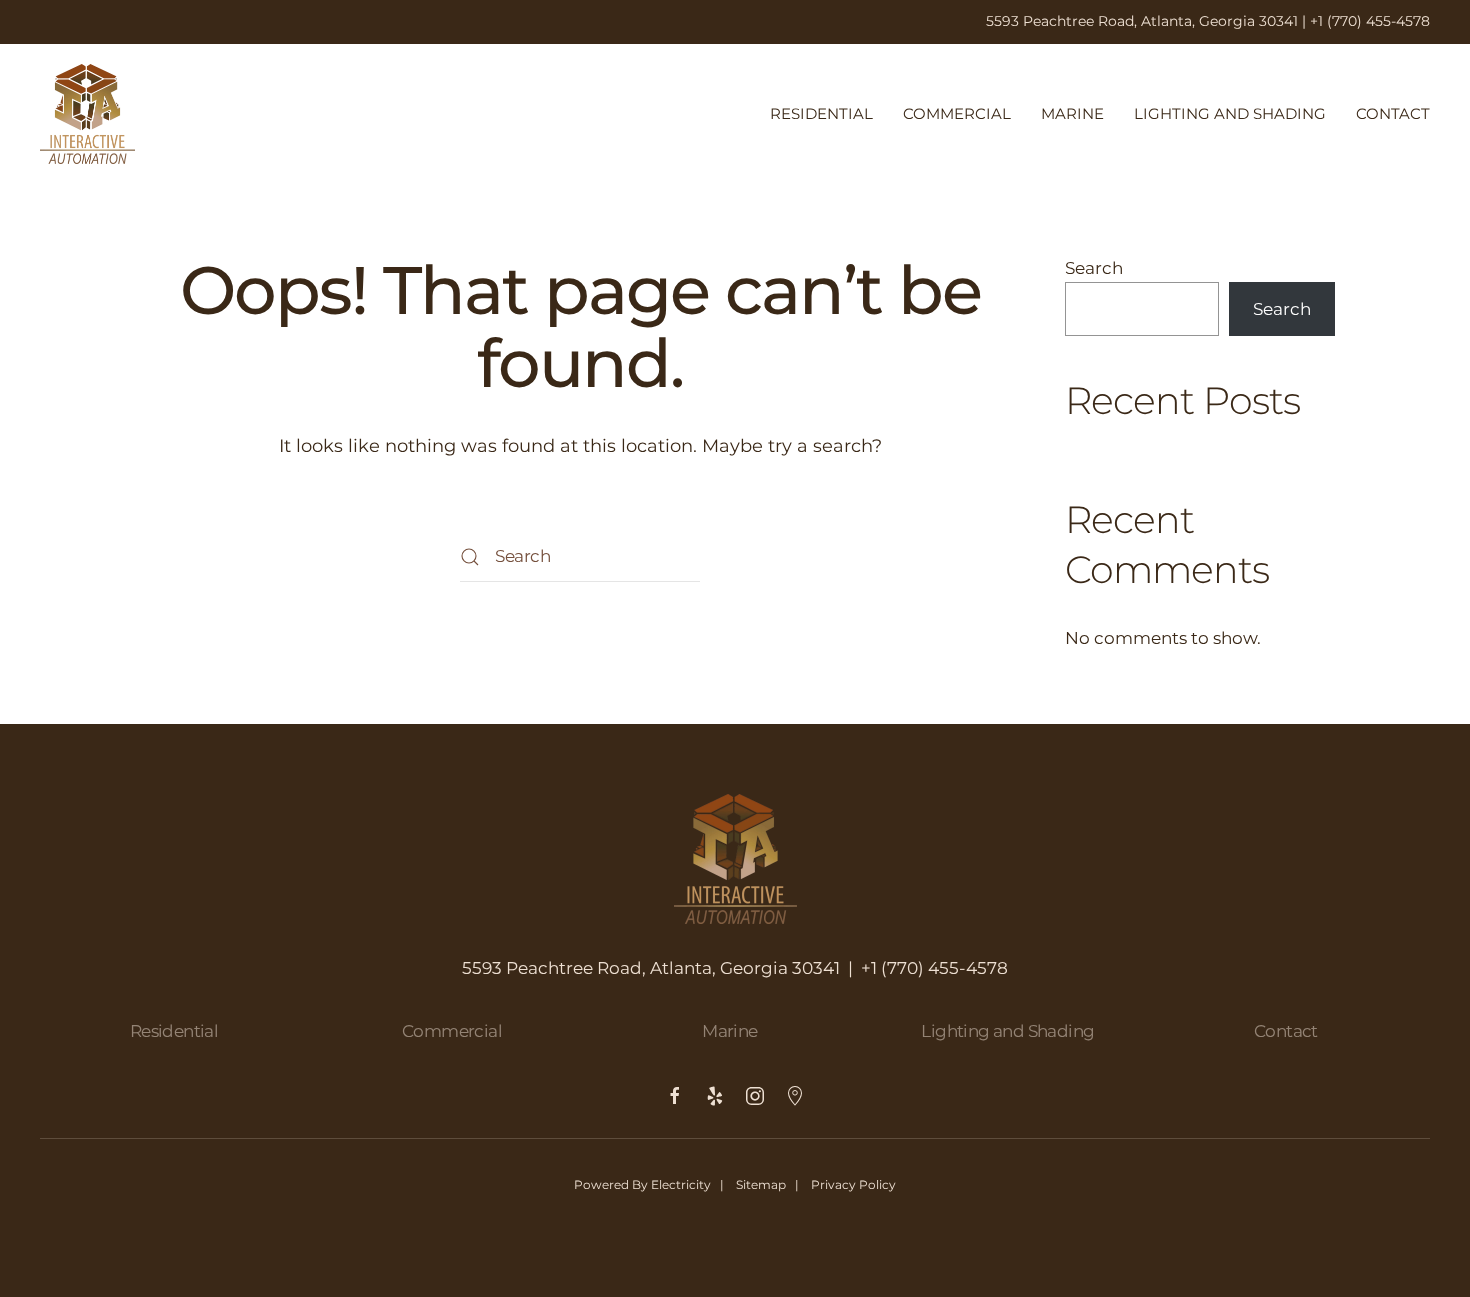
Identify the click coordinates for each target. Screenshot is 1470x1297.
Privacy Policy (853, 1184)
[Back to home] (87, 114)
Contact (1393, 113)
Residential (821, 113)
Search (1094, 268)
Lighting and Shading (1230, 113)
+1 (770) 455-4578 (1370, 21)
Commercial (957, 113)
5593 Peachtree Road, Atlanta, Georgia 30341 (1142, 21)
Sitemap (761, 1184)
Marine (1072, 113)
